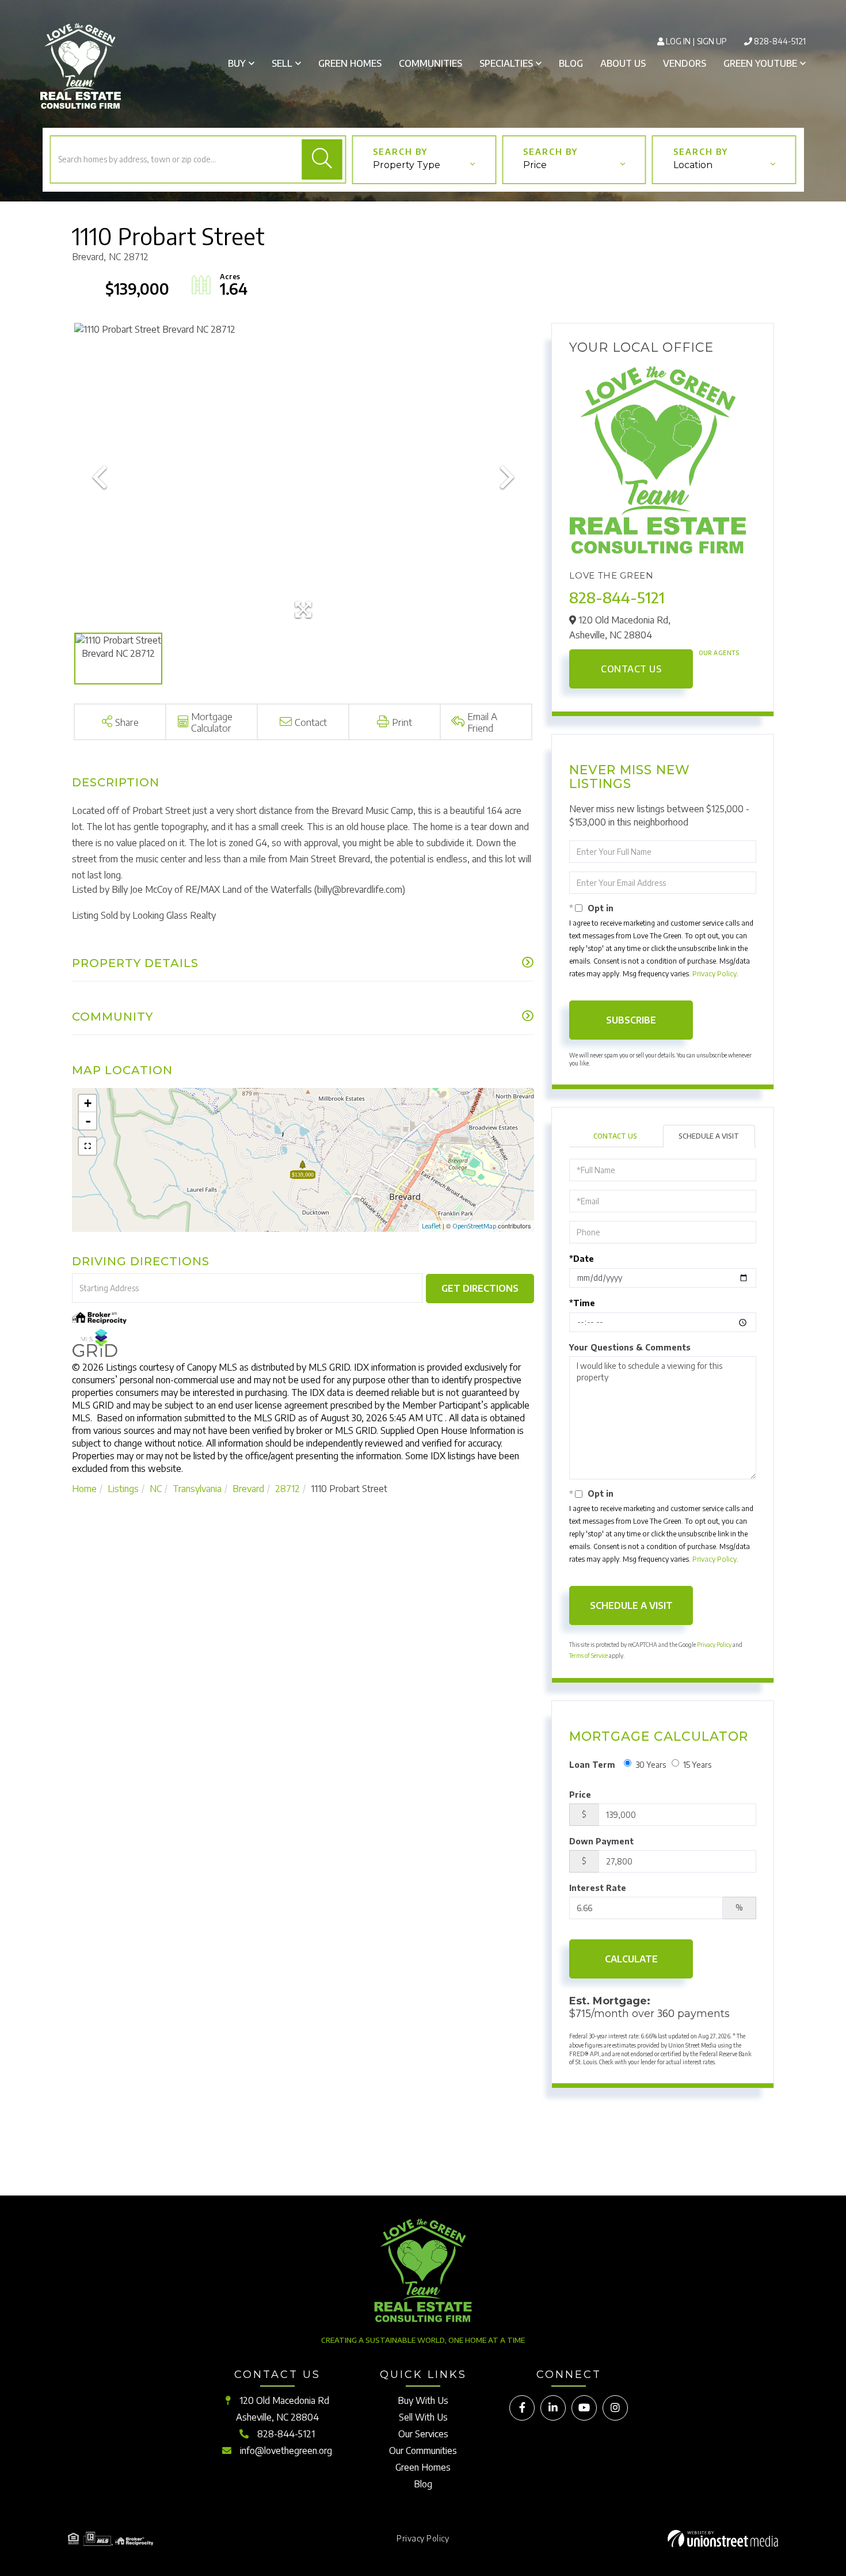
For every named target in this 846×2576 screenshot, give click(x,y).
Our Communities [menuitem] (423, 2451)
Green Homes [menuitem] (350, 63)
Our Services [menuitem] (423, 2434)
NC (156, 1489)
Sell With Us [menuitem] (423, 2417)
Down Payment (601, 1841)
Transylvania (197, 1489)
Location (693, 165)
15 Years (697, 1765)
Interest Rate (598, 1888)
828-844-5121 (780, 41)
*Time (582, 1303)
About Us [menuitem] (623, 63)
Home (84, 1489)
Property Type (407, 165)
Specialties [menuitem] (506, 63)
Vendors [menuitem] (685, 63)
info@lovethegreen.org (286, 2451)
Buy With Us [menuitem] (423, 2400)
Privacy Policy (714, 974)
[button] (322, 159)
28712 (287, 1489)
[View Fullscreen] (87, 1146)
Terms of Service (588, 1656)
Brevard (248, 1489)
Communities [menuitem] (430, 63)
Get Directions (480, 1288)
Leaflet (431, 1226)
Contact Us (631, 669)
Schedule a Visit (709, 1136)
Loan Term (592, 1765)
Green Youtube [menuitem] (760, 63)
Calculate (631, 1959)
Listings (123, 1489)
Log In (678, 41)
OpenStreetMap (474, 1226)
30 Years (651, 1765)
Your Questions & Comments (630, 1347)
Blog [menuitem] (571, 63)
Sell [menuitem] (282, 63)
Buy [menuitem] (237, 63)
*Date (582, 1259)
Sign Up (712, 41)
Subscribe (631, 1020)
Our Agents (719, 653)
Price (535, 165)
